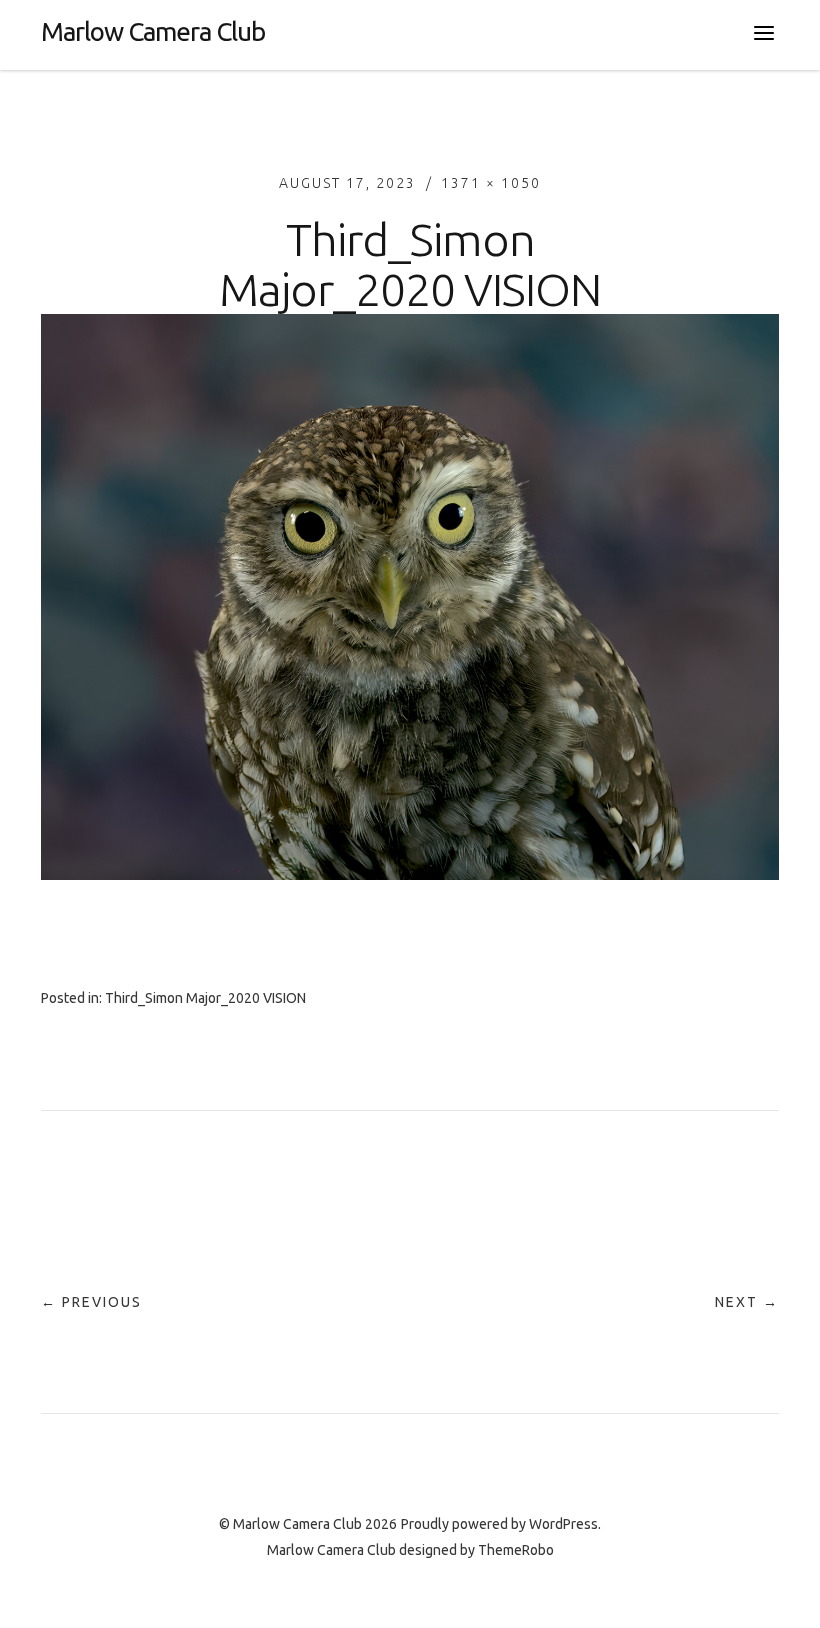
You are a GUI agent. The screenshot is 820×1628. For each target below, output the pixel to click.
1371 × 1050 (491, 183)
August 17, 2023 (347, 183)
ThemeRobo (516, 1550)
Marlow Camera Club (153, 31)
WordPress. (565, 1524)
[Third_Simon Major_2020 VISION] (410, 874)
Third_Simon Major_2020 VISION (205, 998)
